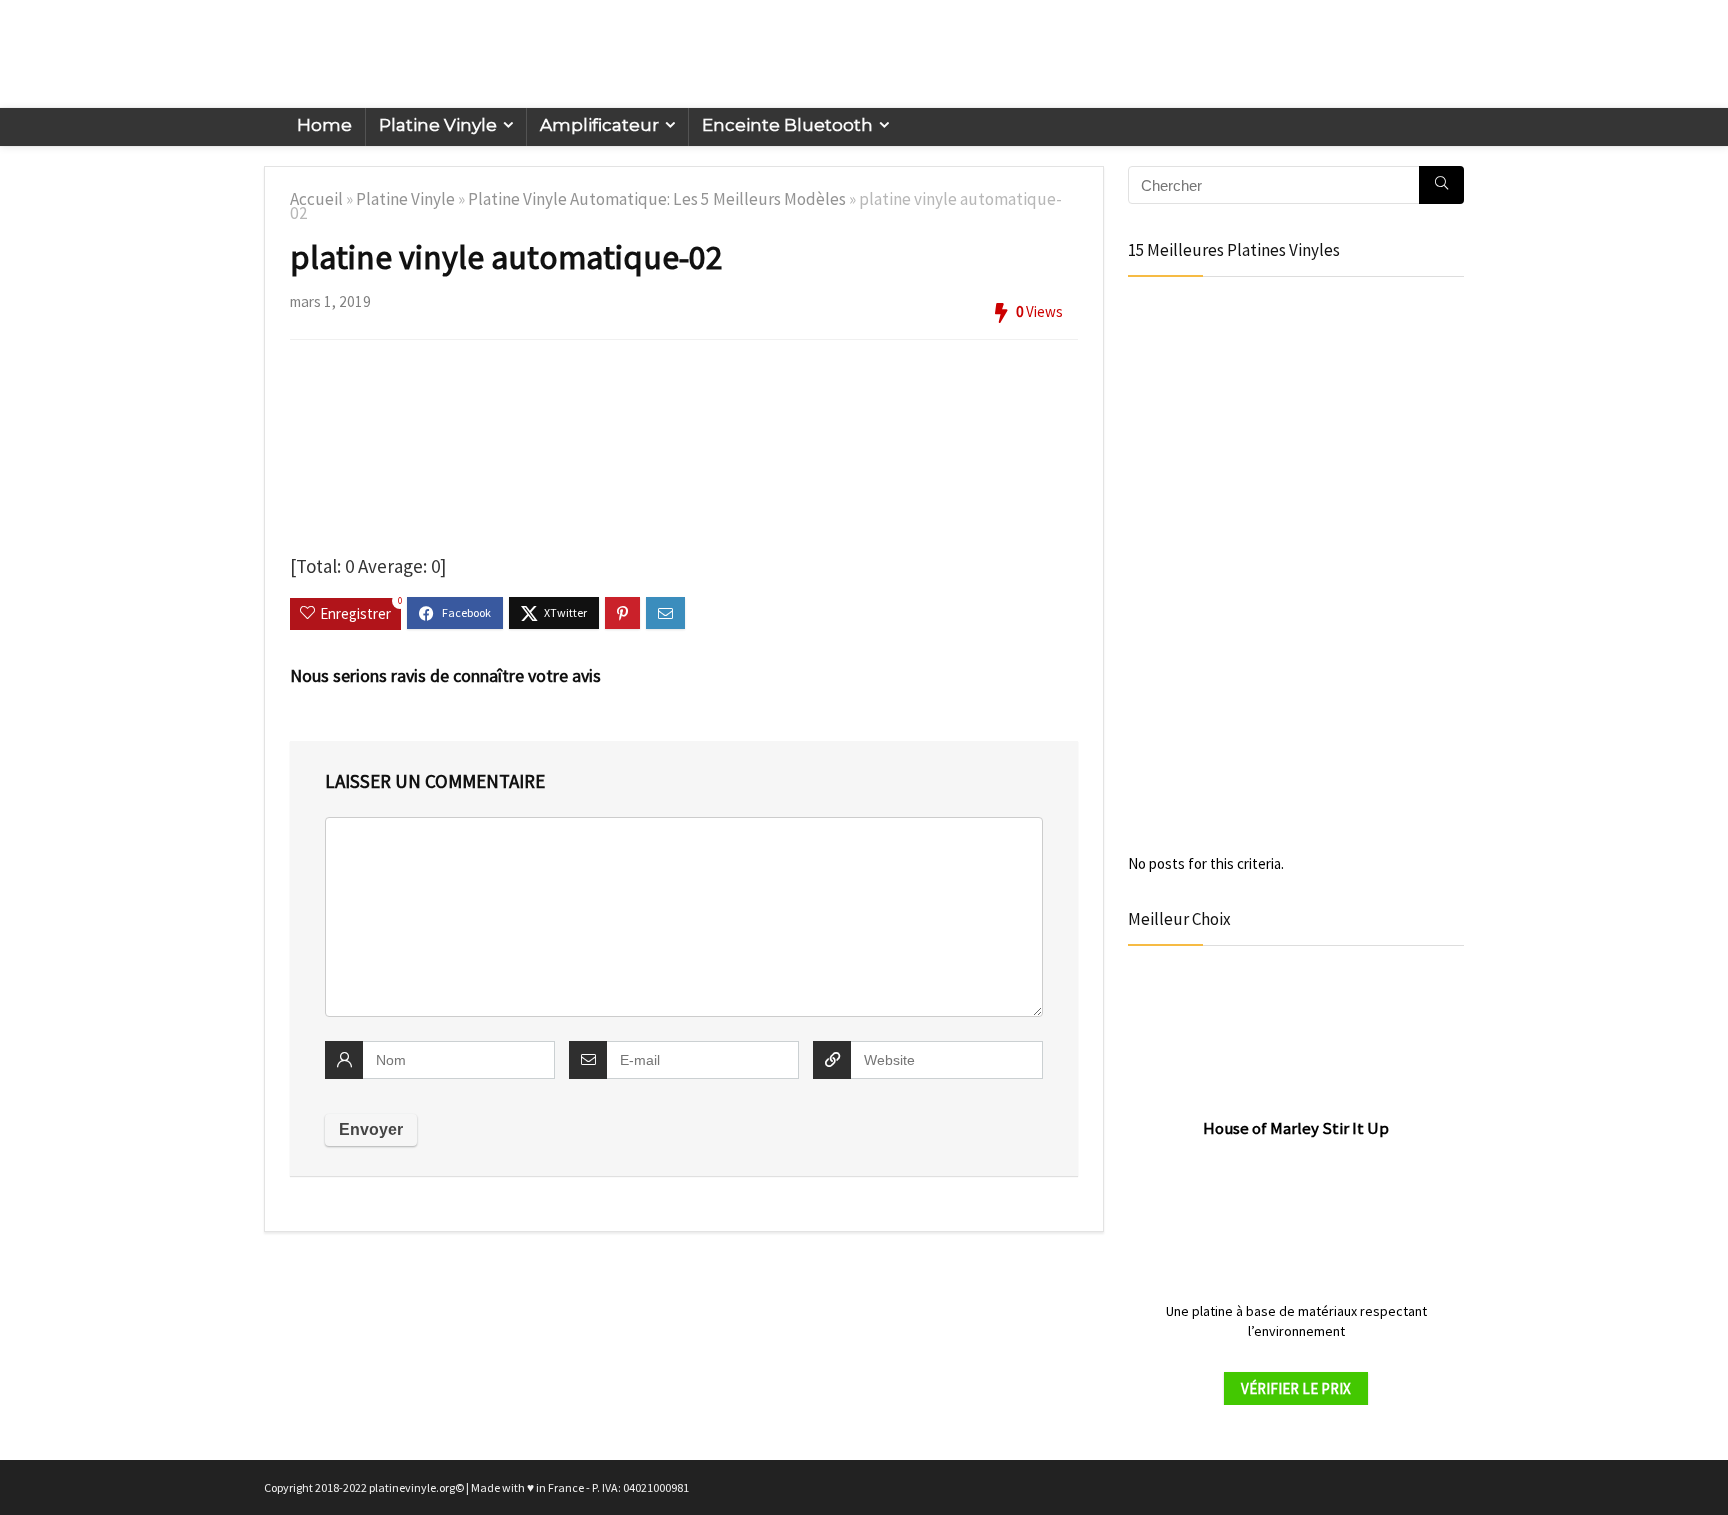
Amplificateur (599, 125)
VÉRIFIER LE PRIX (1296, 1388)
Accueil (316, 199)
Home (324, 125)
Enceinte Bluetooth (787, 125)
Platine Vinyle (438, 125)
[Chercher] (1441, 185)
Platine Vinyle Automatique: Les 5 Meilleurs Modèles (657, 199)
